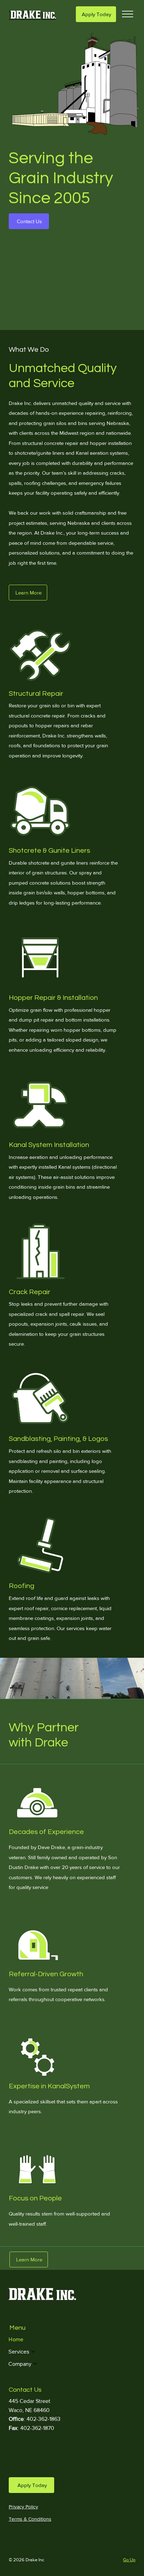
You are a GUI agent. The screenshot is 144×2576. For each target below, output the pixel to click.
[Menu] (128, 14)
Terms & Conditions (30, 2519)
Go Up (129, 2560)
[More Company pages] (35, 2364)
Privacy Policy (23, 2507)
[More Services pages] (33, 2351)
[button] (29, 221)
